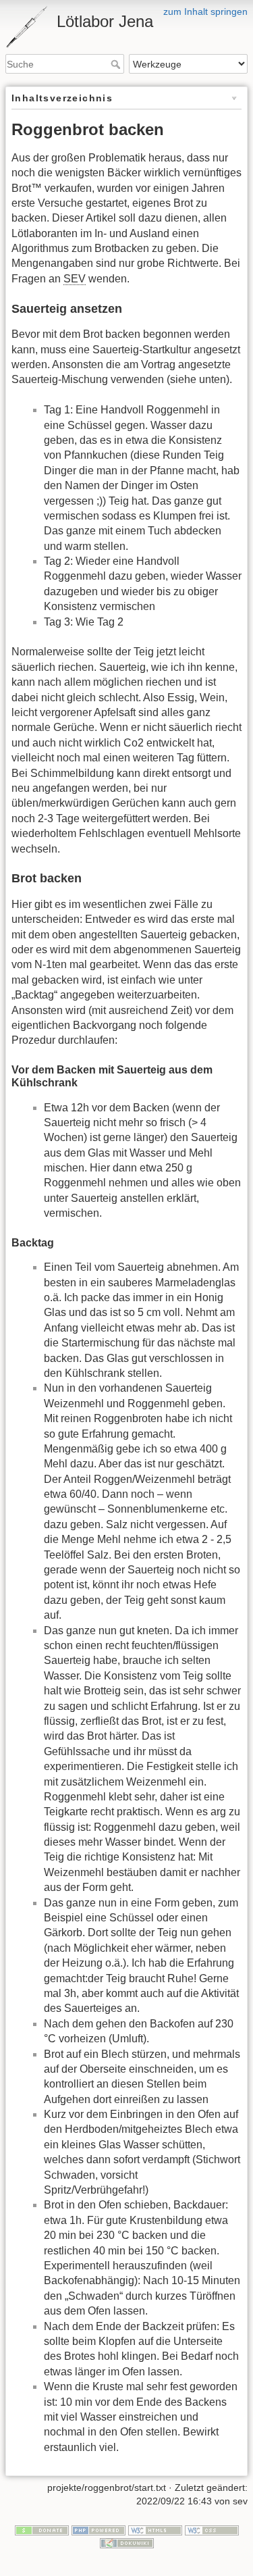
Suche (117, 64)
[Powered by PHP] (99, 2529)
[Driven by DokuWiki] (127, 2543)
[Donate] (42, 2529)
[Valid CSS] (212, 2529)
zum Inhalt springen (205, 11)
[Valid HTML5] (155, 2529)
